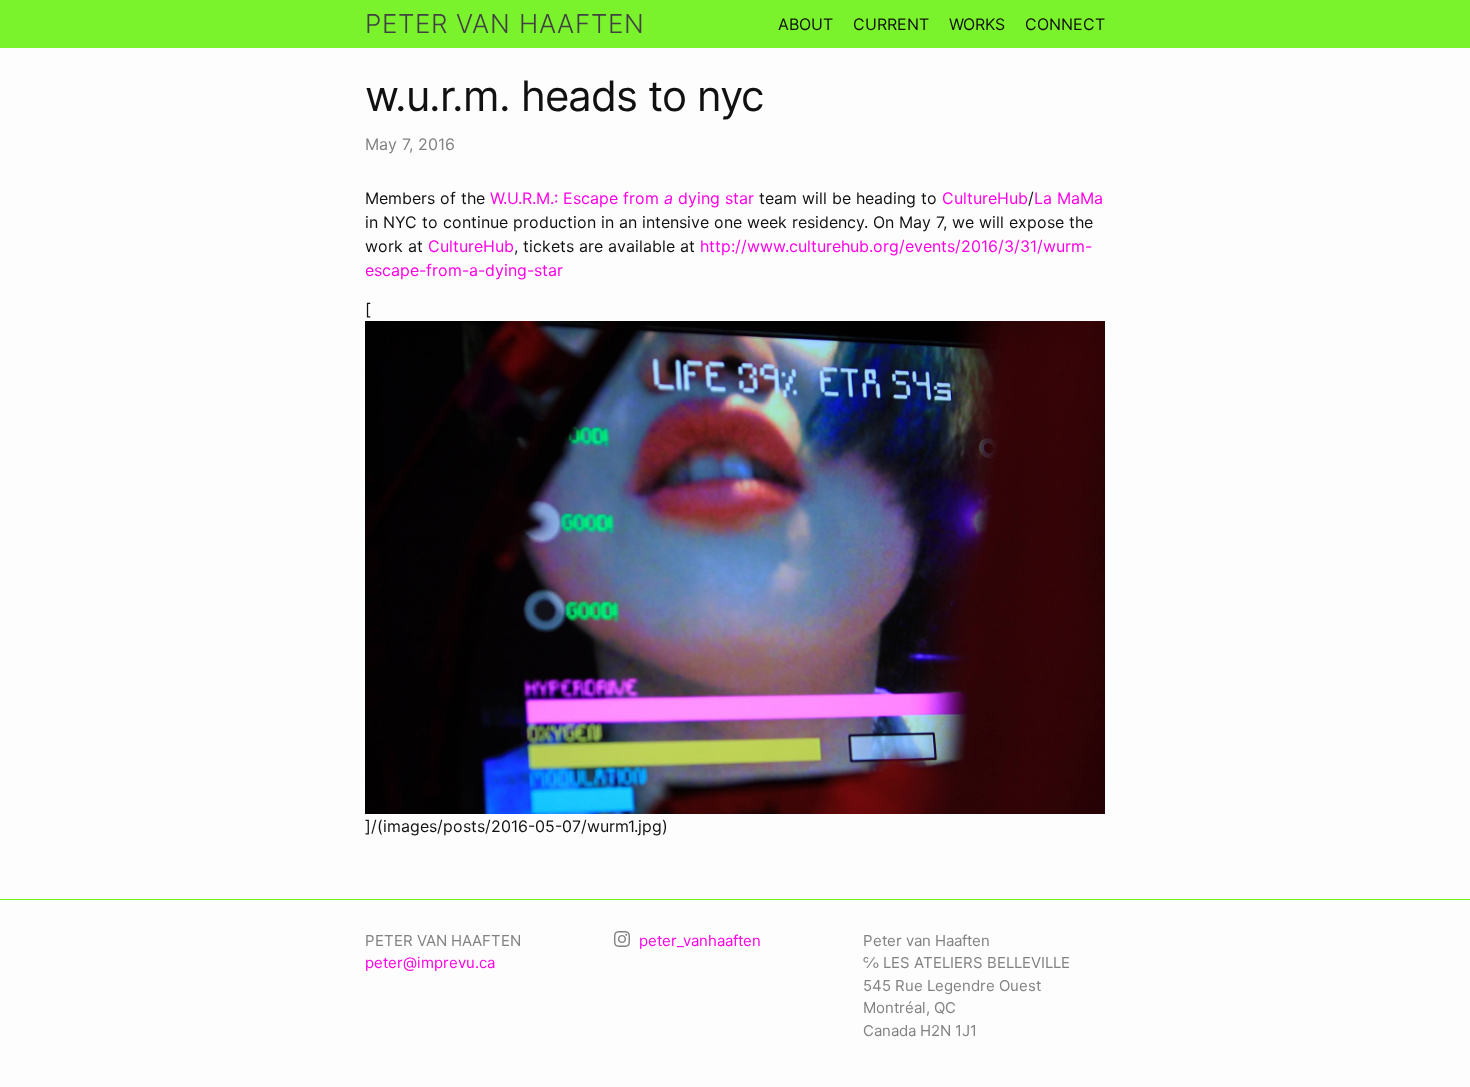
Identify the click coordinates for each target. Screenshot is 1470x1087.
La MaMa (1068, 198)
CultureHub (985, 198)
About (805, 24)
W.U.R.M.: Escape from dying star (622, 198)
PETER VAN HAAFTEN (505, 23)
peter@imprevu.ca (430, 962)
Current (891, 24)
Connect (1065, 24)
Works (977, 24)
